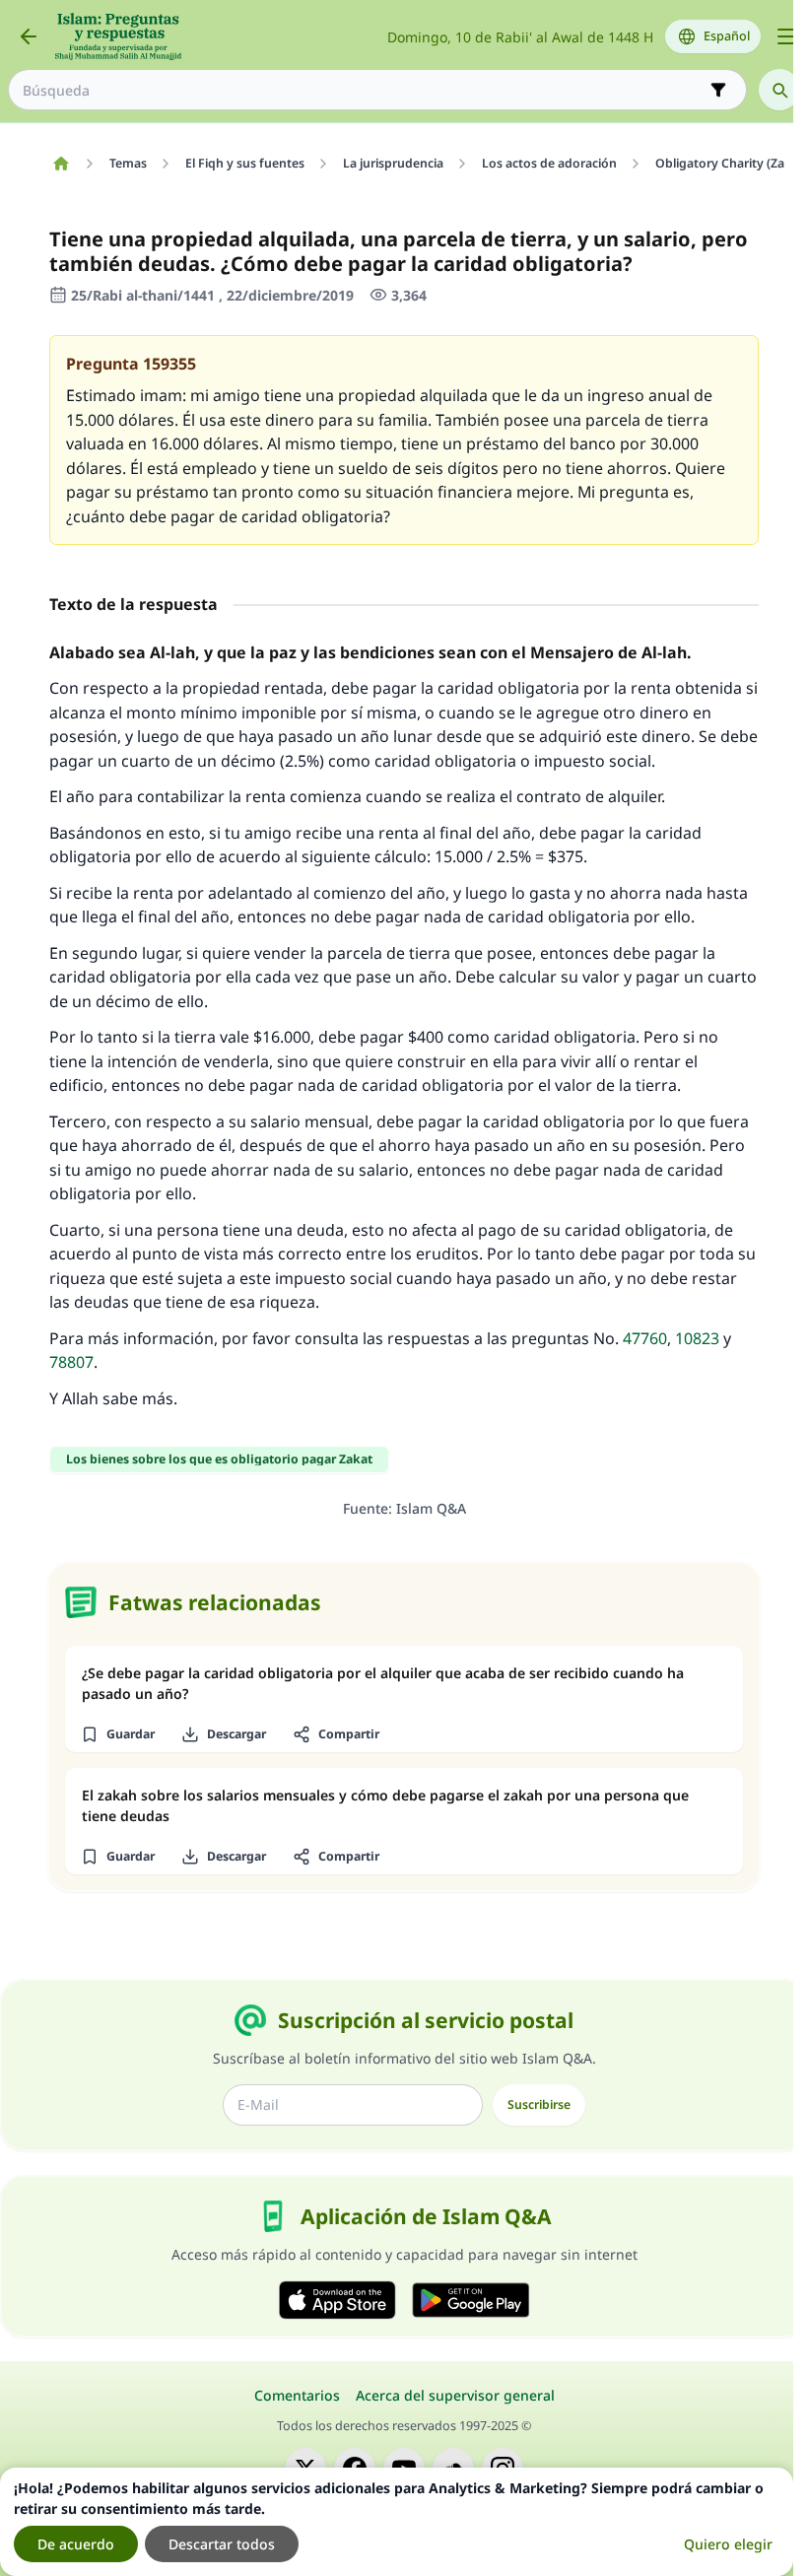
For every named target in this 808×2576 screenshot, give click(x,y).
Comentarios (297, 2395)
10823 (697, 1338)
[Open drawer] (786, 36)
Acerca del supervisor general (455, 2395)
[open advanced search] (718, 90)
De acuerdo (76, 2544)
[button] (117, 1734)
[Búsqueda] (779, 90)
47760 (645, 1338)
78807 (71, 1362)
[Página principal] (61, 164)
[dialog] (397, 2522)
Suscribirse (539, 2104)
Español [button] (727, 36)
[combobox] (364, 90)
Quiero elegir (728, 2544)
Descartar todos (222, 2544)
